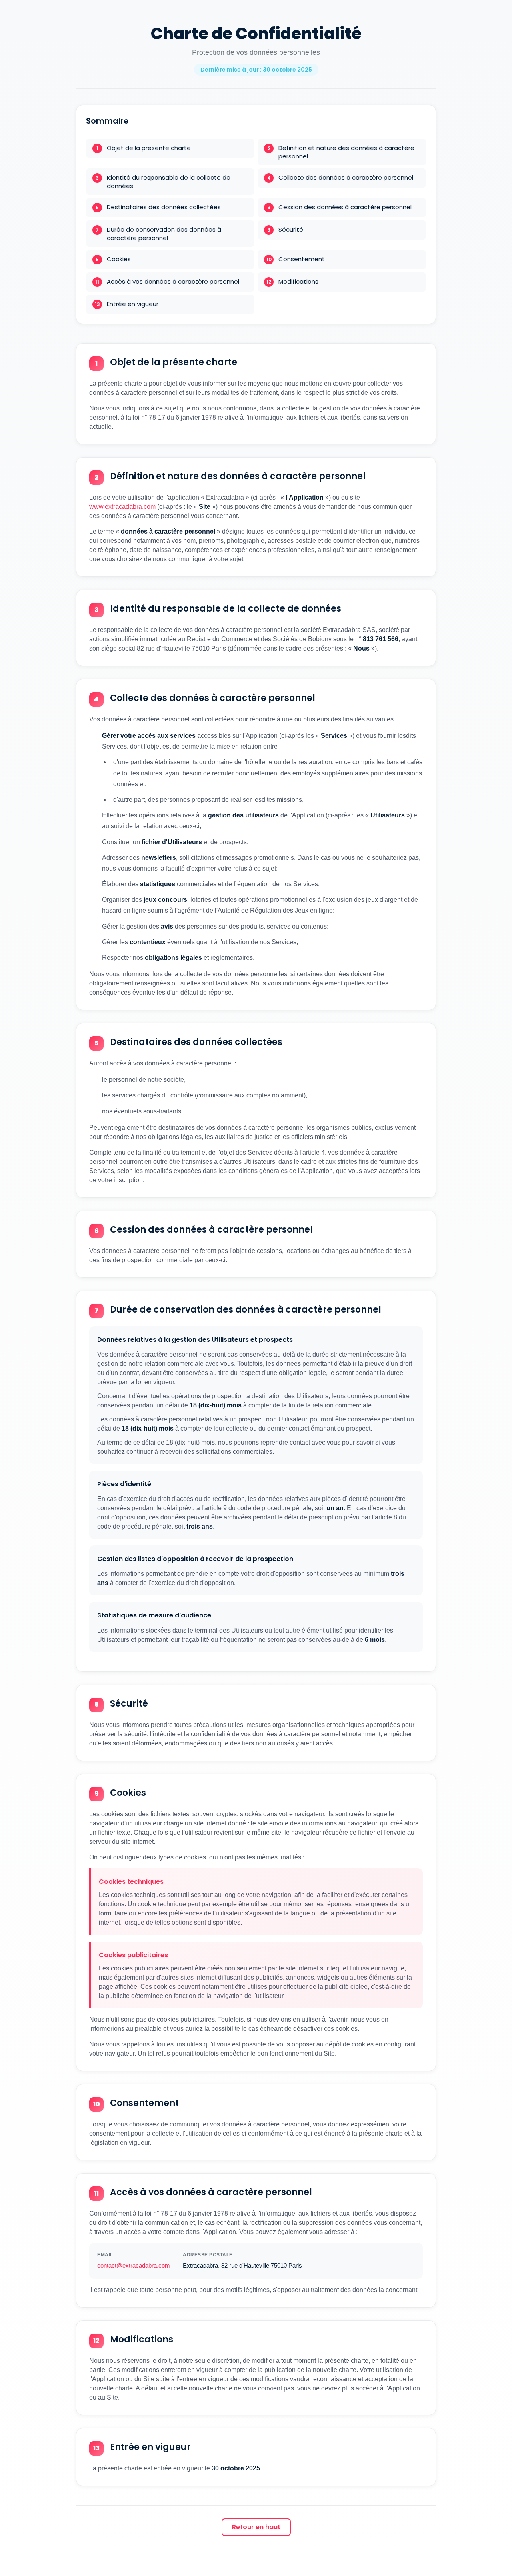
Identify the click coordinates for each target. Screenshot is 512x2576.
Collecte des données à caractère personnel (346, 177)
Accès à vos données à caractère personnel (173, 281)
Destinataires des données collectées (164, 207)
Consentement (302, 259)
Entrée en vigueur (133, 304)
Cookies (119, 259)
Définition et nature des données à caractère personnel (346, 152)
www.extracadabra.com (122, 507)
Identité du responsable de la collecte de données (169, 182)
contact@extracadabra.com (134, 2265)
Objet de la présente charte (149, 148)
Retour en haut (256, 2527)
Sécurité (291, 229)
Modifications (298, 281)
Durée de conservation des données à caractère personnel (164, 234)
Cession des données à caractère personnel (345, 207)
